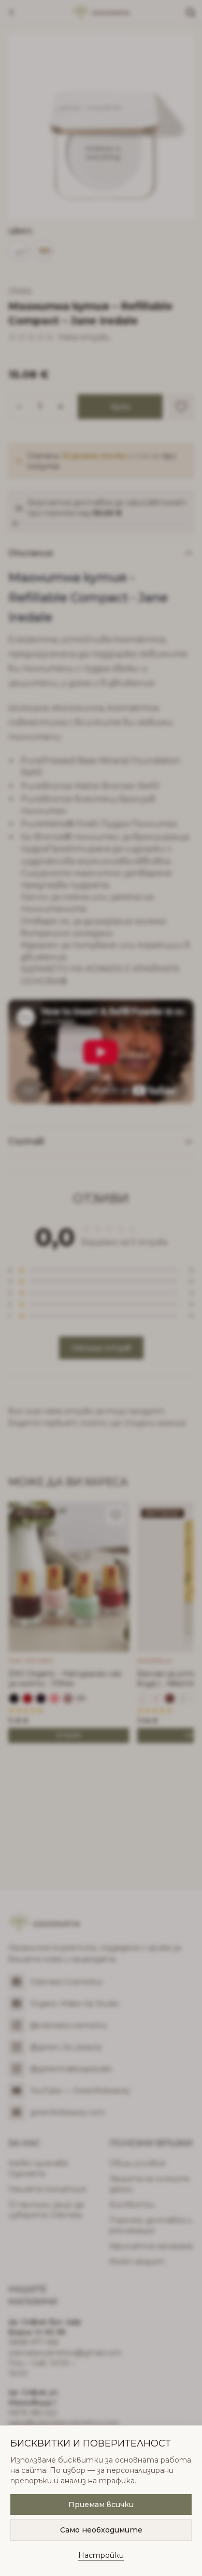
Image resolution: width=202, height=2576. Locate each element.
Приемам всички (101, 2505)
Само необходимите (101, 2530)
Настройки (101, 2555)
